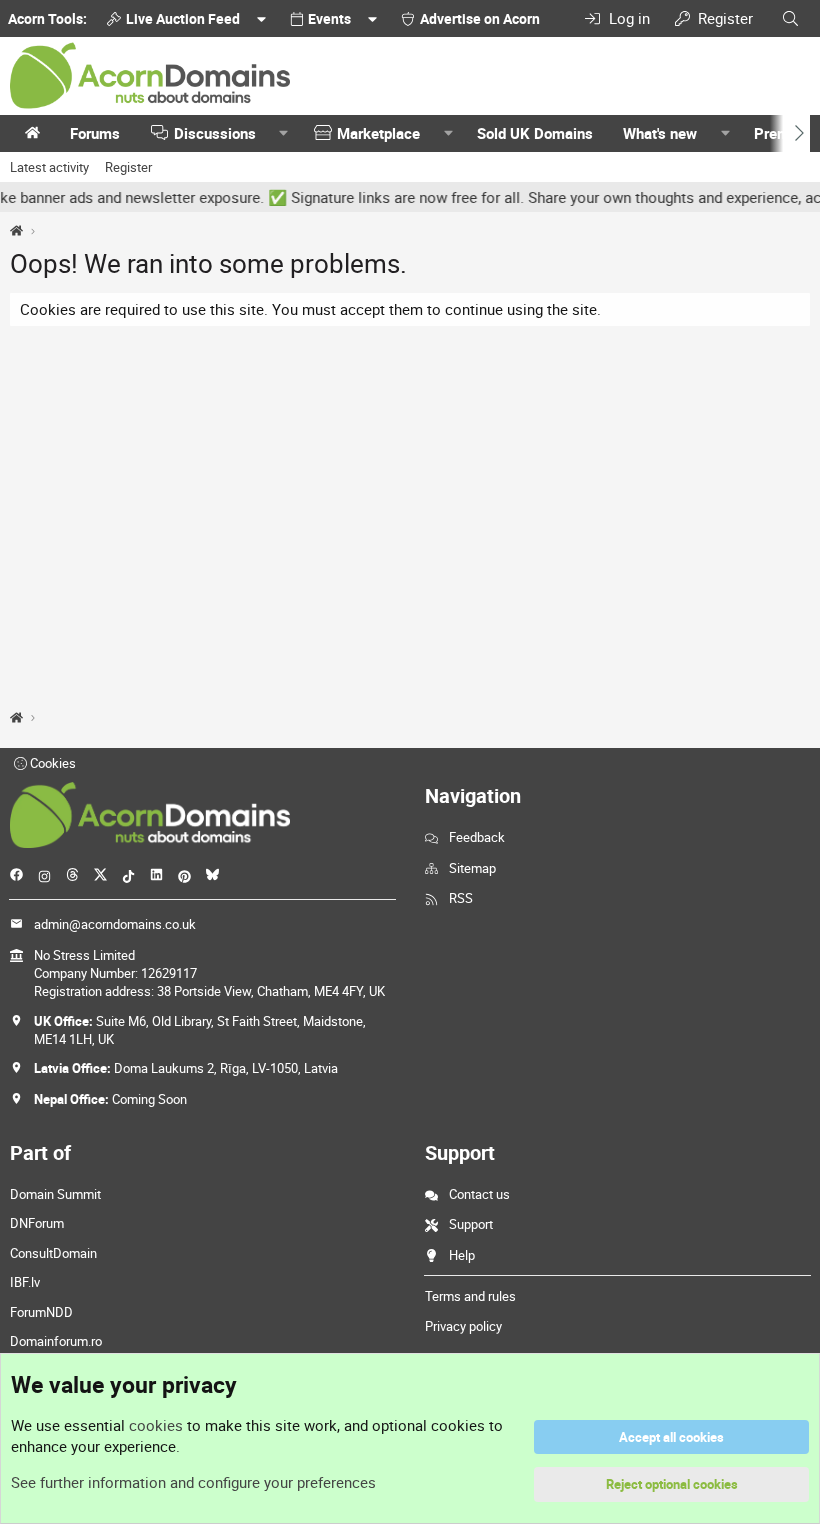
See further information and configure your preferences (193, 1482)
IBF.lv (25, 1282)
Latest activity (49, 167)
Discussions (215, 133)
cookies (156, 1425)
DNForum (37, 1223)
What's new (660, 133)
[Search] (790, 18)
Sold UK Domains (535, 133)
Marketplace (378, 133)
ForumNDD (41, 1312)
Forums (95, 133)
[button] (284, 133)
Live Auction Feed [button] (183, 18)
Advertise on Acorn (480, 18)
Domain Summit (55, 1194)
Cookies (51, 763)
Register (128, 167)
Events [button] (329, 18)
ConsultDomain (53, 1253)
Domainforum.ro (56, 1341)
